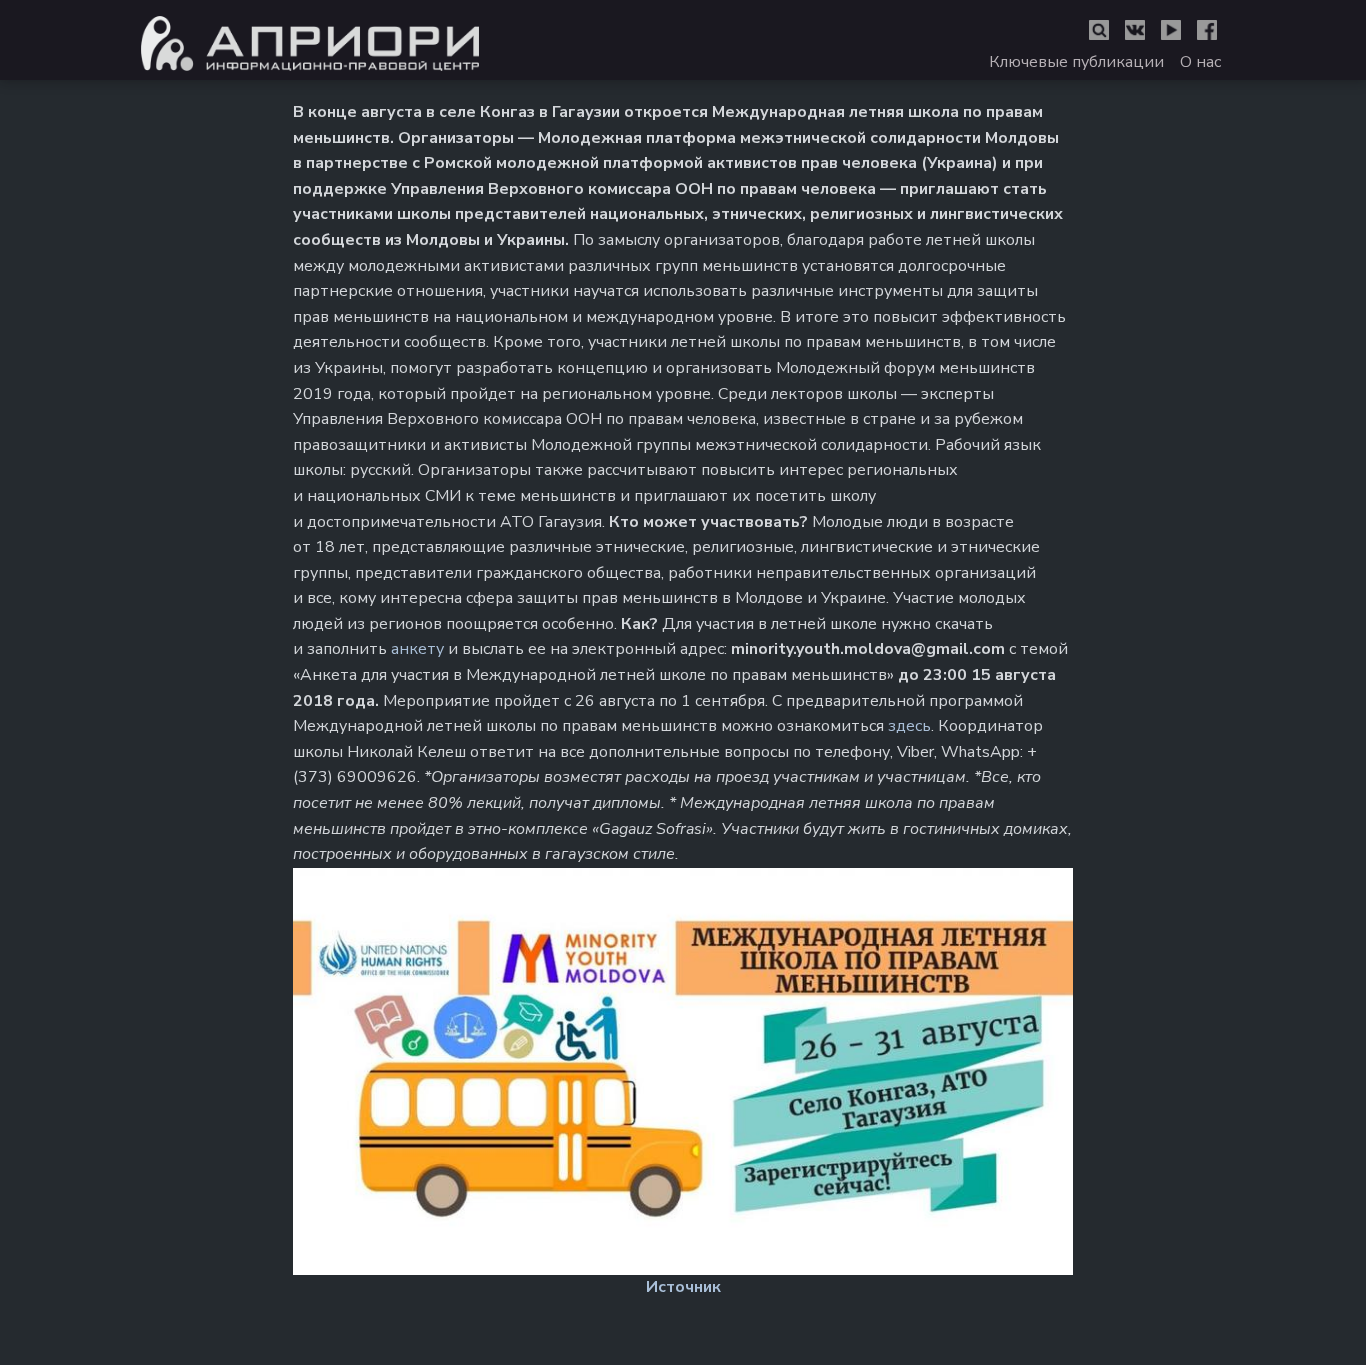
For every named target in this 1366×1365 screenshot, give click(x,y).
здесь (909, 726)
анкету (419, 649)
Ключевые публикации (1076, 62)
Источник (683, 1287)
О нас (1200, 62)
